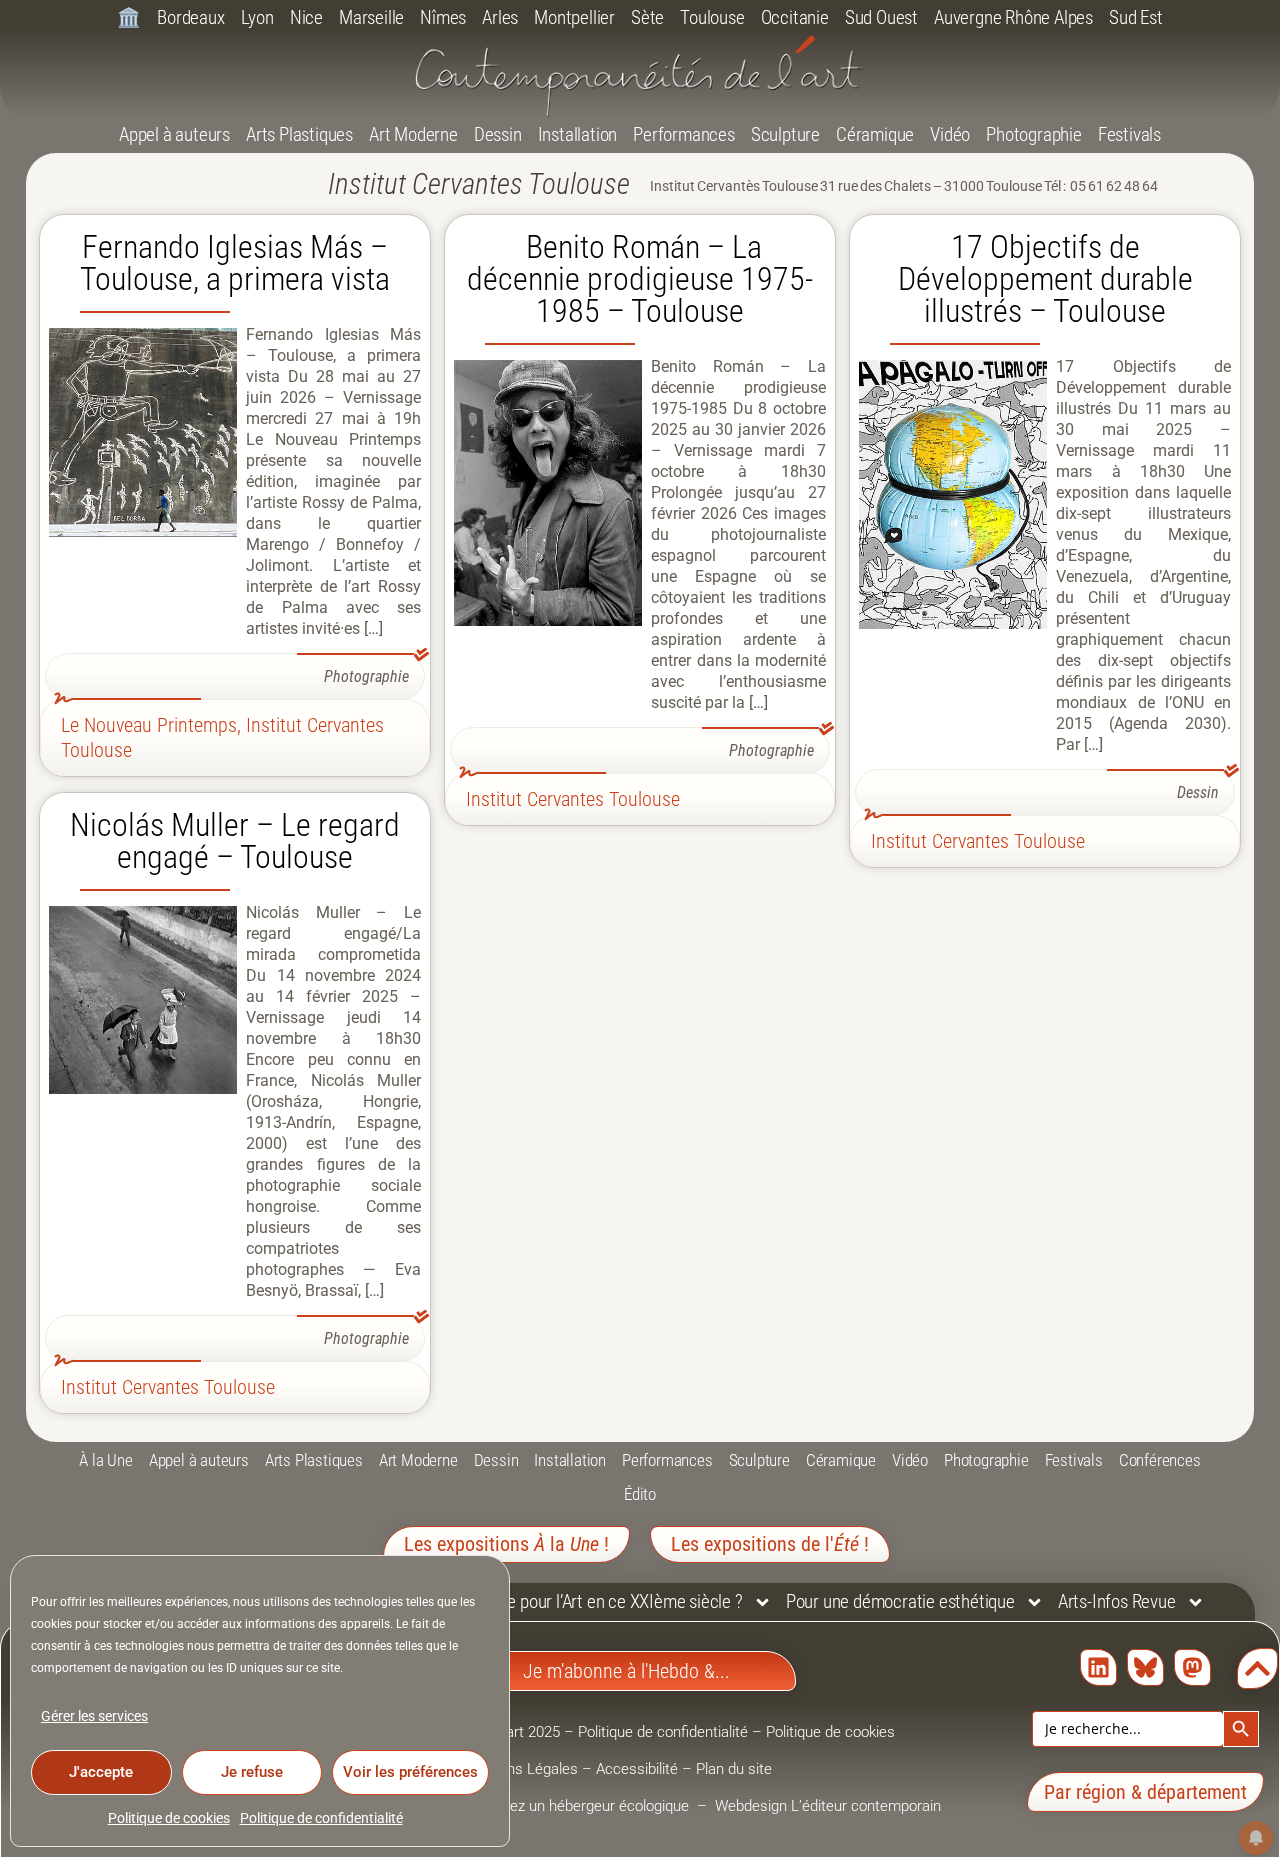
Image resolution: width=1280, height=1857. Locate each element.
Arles (500, 17)
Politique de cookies (169, 1818)
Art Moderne (413, 134)
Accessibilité (637, 1769)
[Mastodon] (1192, 1667)
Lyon (257, 17)
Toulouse (712, 17)
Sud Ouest (881, 17)
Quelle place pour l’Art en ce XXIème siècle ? (586, 1601)
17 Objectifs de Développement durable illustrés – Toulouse (1045, 279)
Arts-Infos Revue (1117, 1601)
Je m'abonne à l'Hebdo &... (626, 1671)
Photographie (1034, 134)
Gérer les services (94, 1716)
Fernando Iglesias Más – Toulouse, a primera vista (235, 263)
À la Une (105, 1460)
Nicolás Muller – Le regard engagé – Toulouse (235, 841)
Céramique (875, 134)
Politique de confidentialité (321, 1818)
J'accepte (101, 1772)
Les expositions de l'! (770, 1544)
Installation (578, 134)
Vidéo (950, 134)
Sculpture (785, 134)
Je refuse (252, 1772)
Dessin (498, 134)
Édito (640, 1494)
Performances (684, 134)
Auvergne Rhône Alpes (1013, 17)
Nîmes (443, 17)
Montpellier (574, 17)
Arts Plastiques (299, 134)
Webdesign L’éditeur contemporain (828, 1806)
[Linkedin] (1098, 1667)
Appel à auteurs (174, 134)
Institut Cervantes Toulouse (573, 799)
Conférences (1160, 1460)
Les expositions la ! (506, 1544)
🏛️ (129, 17)
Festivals (1129, 134)
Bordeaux (190, 17)
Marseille (371, 17)
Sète (647, 17)
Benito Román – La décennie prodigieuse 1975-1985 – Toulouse (640, 279)
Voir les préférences (410, 1772)
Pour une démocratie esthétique (900, 1601)
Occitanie (795, 17)
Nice (306, 17)
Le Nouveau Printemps (149, 725)
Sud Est (1136, 17)
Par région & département (1145, 1792)
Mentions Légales (520, 1769)
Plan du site (734, 1769)
